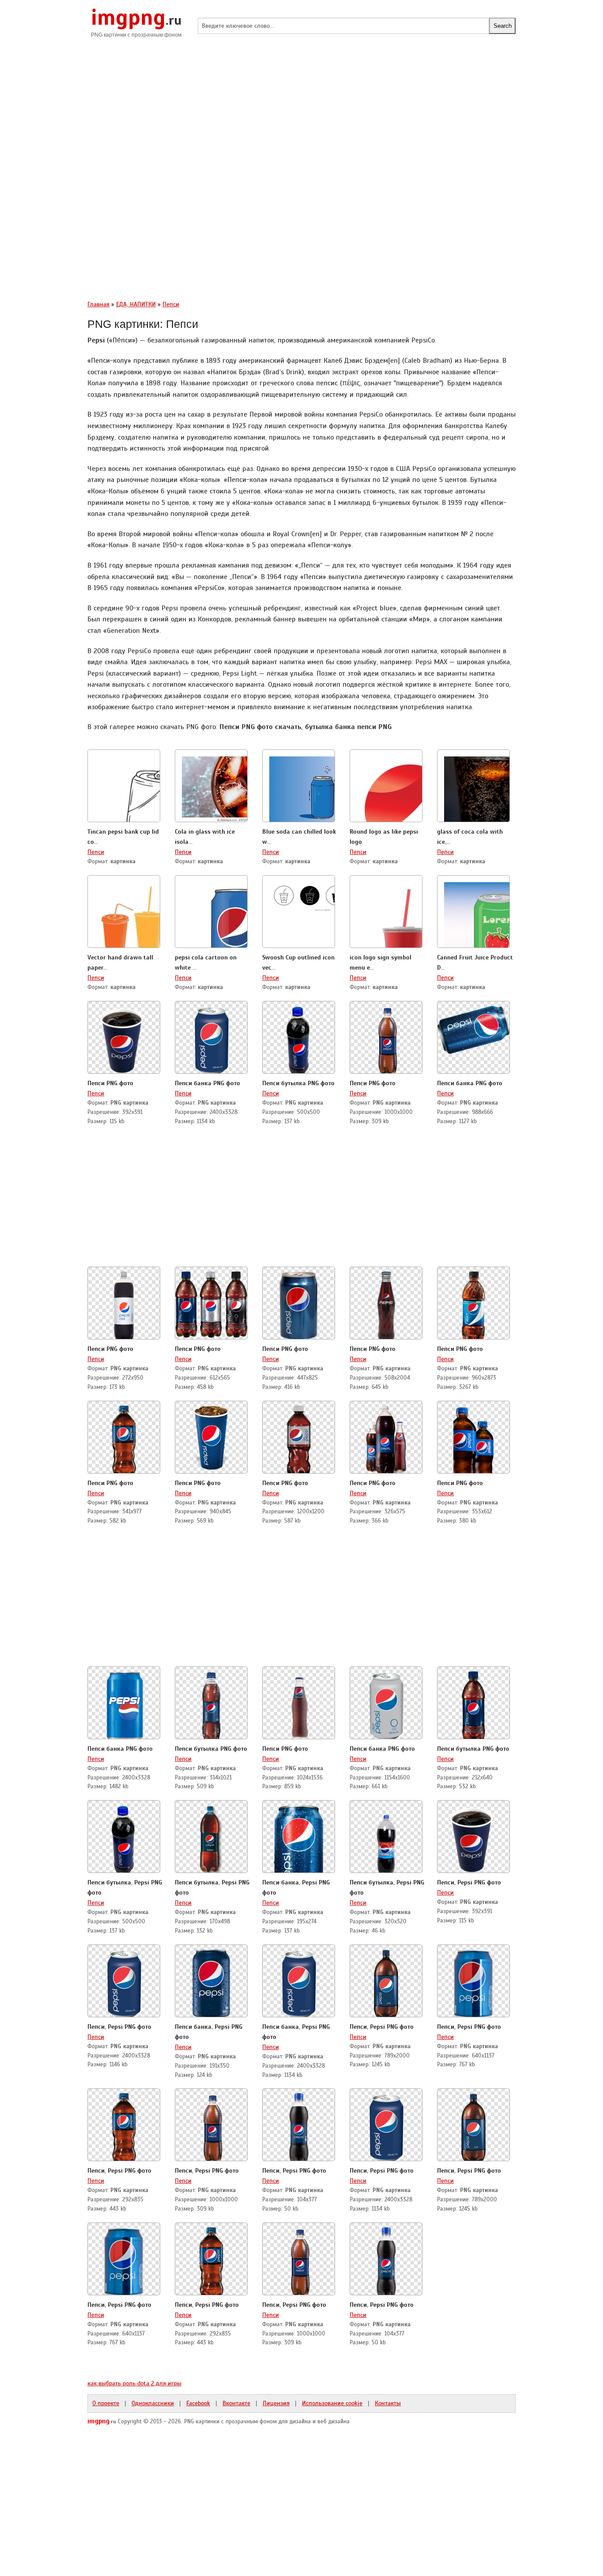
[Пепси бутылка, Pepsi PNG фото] (124, 1838)
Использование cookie (332, 2403)
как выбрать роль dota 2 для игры (134, 2383)
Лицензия (276, 2403)
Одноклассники (153, 2403)
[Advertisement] (301, 115)
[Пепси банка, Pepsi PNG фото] (299, 1838)
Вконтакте (236, 2403)
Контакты (388, 2403)
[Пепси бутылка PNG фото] (299, 1038)
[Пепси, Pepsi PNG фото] (473, 1838)
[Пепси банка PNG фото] (211, 1038)
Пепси (96, 852)
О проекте (106, 2403)
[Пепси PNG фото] (124, 1038)
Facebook (198, 2403)
